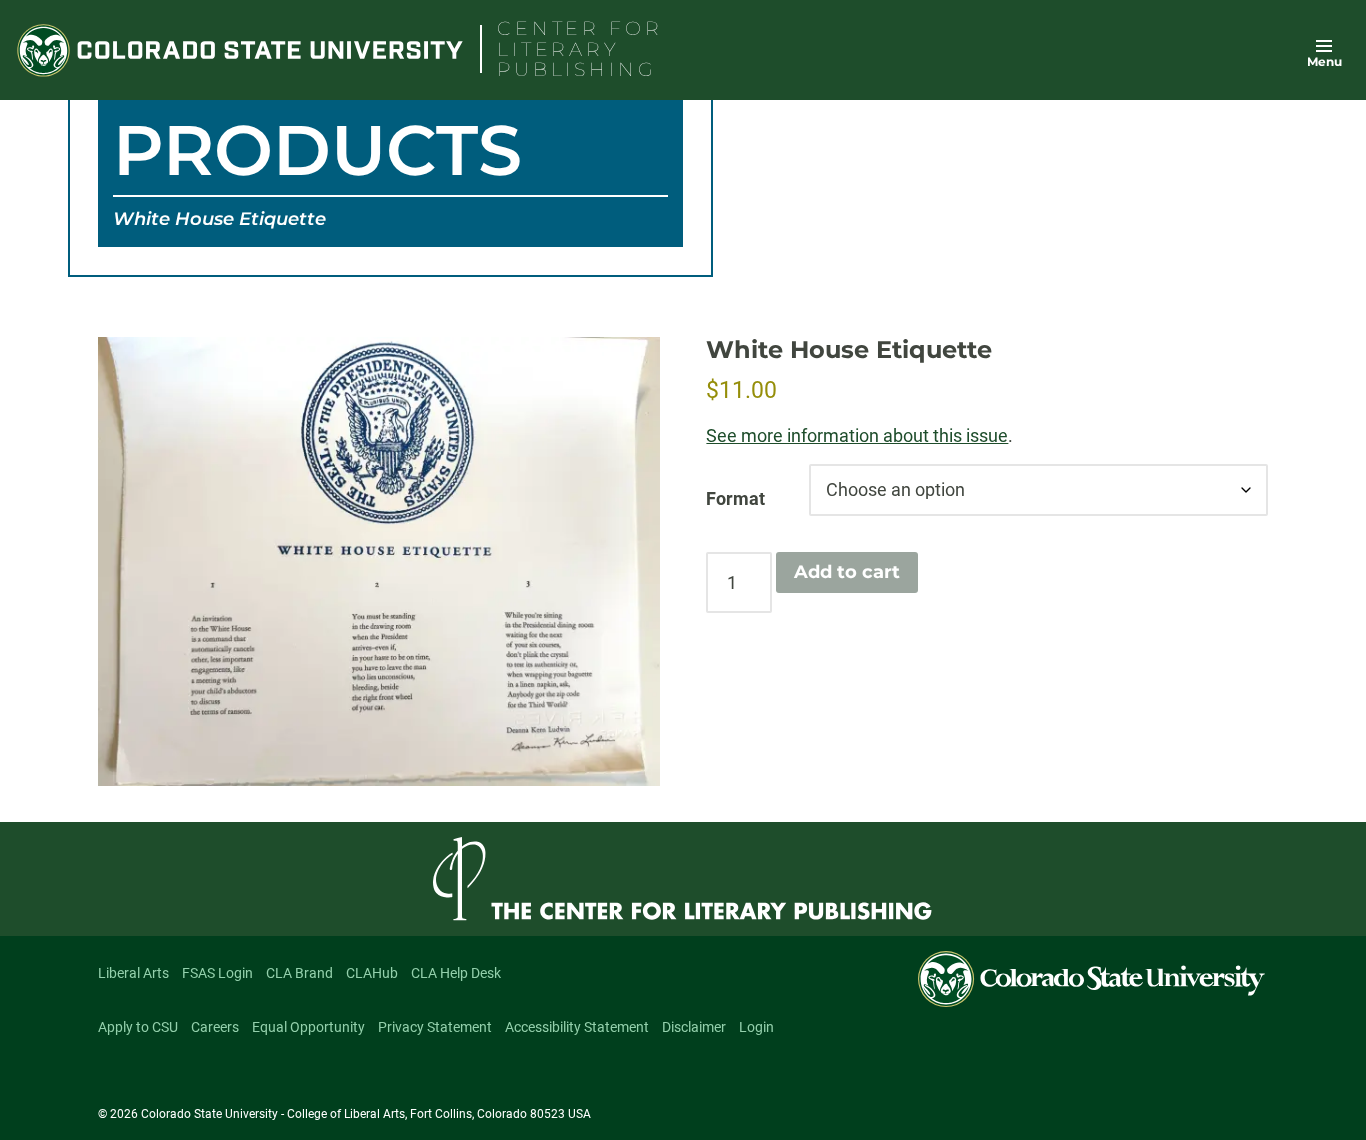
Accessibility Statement (577, 1027)
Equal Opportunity (308, 1027)
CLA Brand (299, 973)
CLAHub (372, 973)
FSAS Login (217, 973)
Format (735, 499)
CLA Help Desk (456, 973)
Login (756, 1027)
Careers (215, 1027)
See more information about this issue (857, 435)
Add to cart (847, 572)
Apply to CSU (138, 1027)
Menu (1324, 61)
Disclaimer (694, 1027)
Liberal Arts (133, 973)
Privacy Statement (435, 1027)
